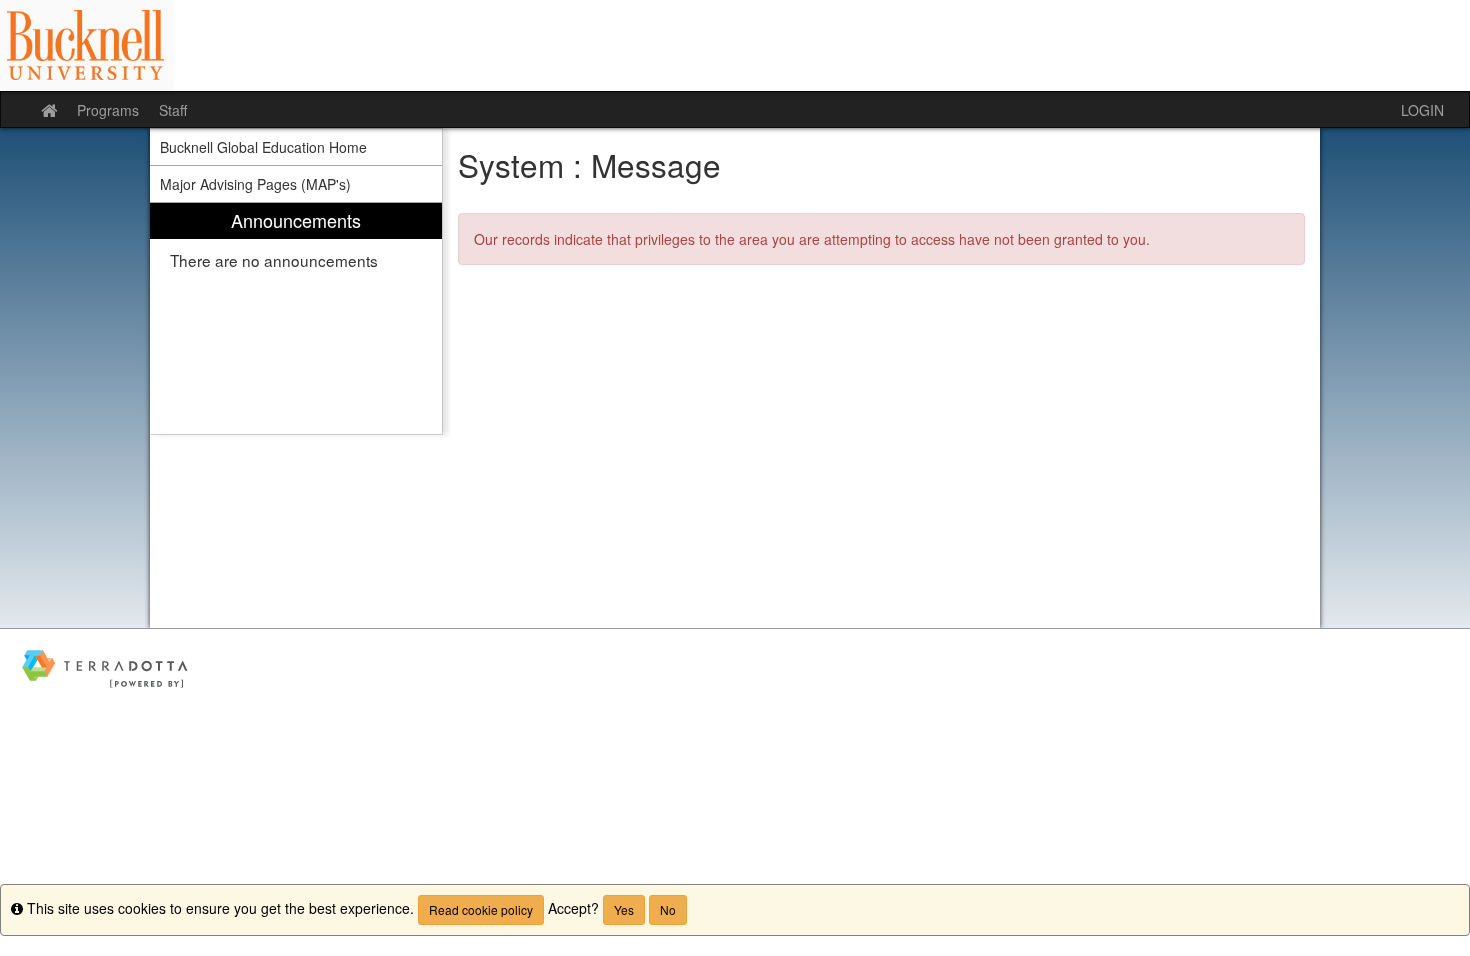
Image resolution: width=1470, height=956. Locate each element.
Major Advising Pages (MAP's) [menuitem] (255, 184)
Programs (108, 110)
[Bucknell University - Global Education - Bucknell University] (735, 45)
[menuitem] (296, 318)
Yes (624, 909)
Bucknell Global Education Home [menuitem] (263, 147)
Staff (173, 110)
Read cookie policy (481, 909)
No (668, 909)
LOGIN (1422, 110)
